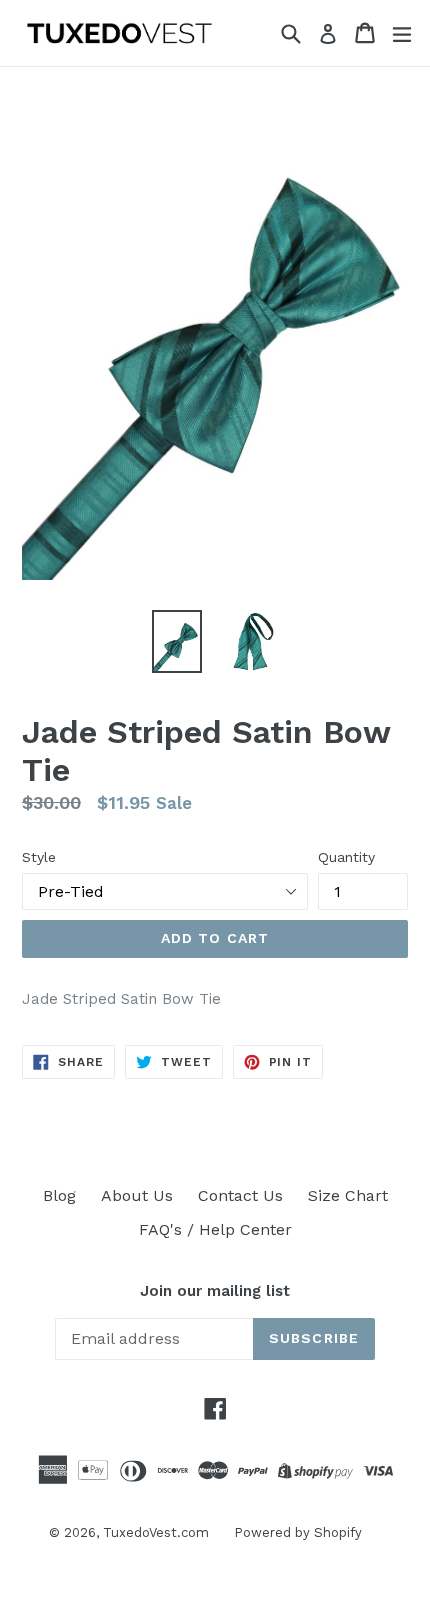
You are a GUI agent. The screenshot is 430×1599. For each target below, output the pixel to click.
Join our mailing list (215, 1291)
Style (39, 857)
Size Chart (348, 1195)
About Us (137, 1195)
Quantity (346, 857)
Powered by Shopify (298, 1532)
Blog (59, 1195)
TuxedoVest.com (156, 1532)
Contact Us (240, 1195)
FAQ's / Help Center (215, 1229)
